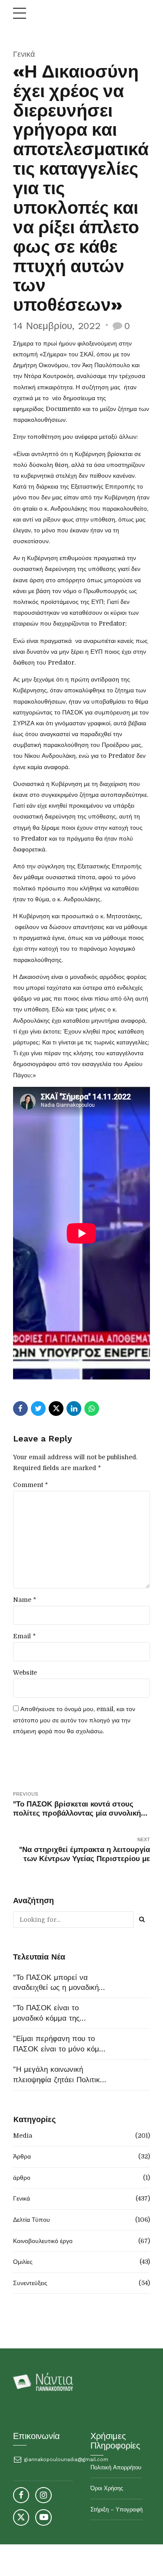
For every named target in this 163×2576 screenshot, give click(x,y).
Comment (30, 1485)
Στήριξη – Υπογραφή (116, 2509)
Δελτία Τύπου (32, 2220)
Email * (24, 1636)
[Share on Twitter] (38, 1409)
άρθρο (22, 2178)
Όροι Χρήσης (107, 2488)
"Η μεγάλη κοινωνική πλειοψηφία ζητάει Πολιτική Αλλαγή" (58, 2075)
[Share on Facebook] (20, 1409)
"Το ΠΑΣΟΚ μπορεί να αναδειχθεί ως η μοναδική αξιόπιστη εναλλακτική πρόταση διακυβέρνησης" (56, 1983)
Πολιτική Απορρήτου (116, 2467)
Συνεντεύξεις (30, 2283)
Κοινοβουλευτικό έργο (43, 2241)
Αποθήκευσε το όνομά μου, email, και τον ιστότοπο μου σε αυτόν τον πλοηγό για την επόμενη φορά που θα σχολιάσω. (74, 1720)
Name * (25, 1600)
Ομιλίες (23, 2262)
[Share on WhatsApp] (92, 1409)
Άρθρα (22, 2156)
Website (25, 1673)
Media (23, 2136)
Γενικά (24, 54)
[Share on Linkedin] (74, 1409)
